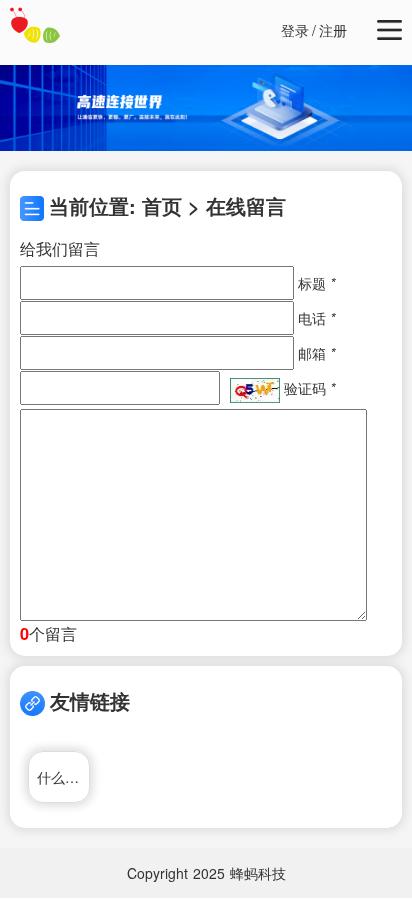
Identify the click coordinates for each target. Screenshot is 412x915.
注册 (333, 30)
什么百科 (63, 777)
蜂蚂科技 (258, 873)
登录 (295, 30)
